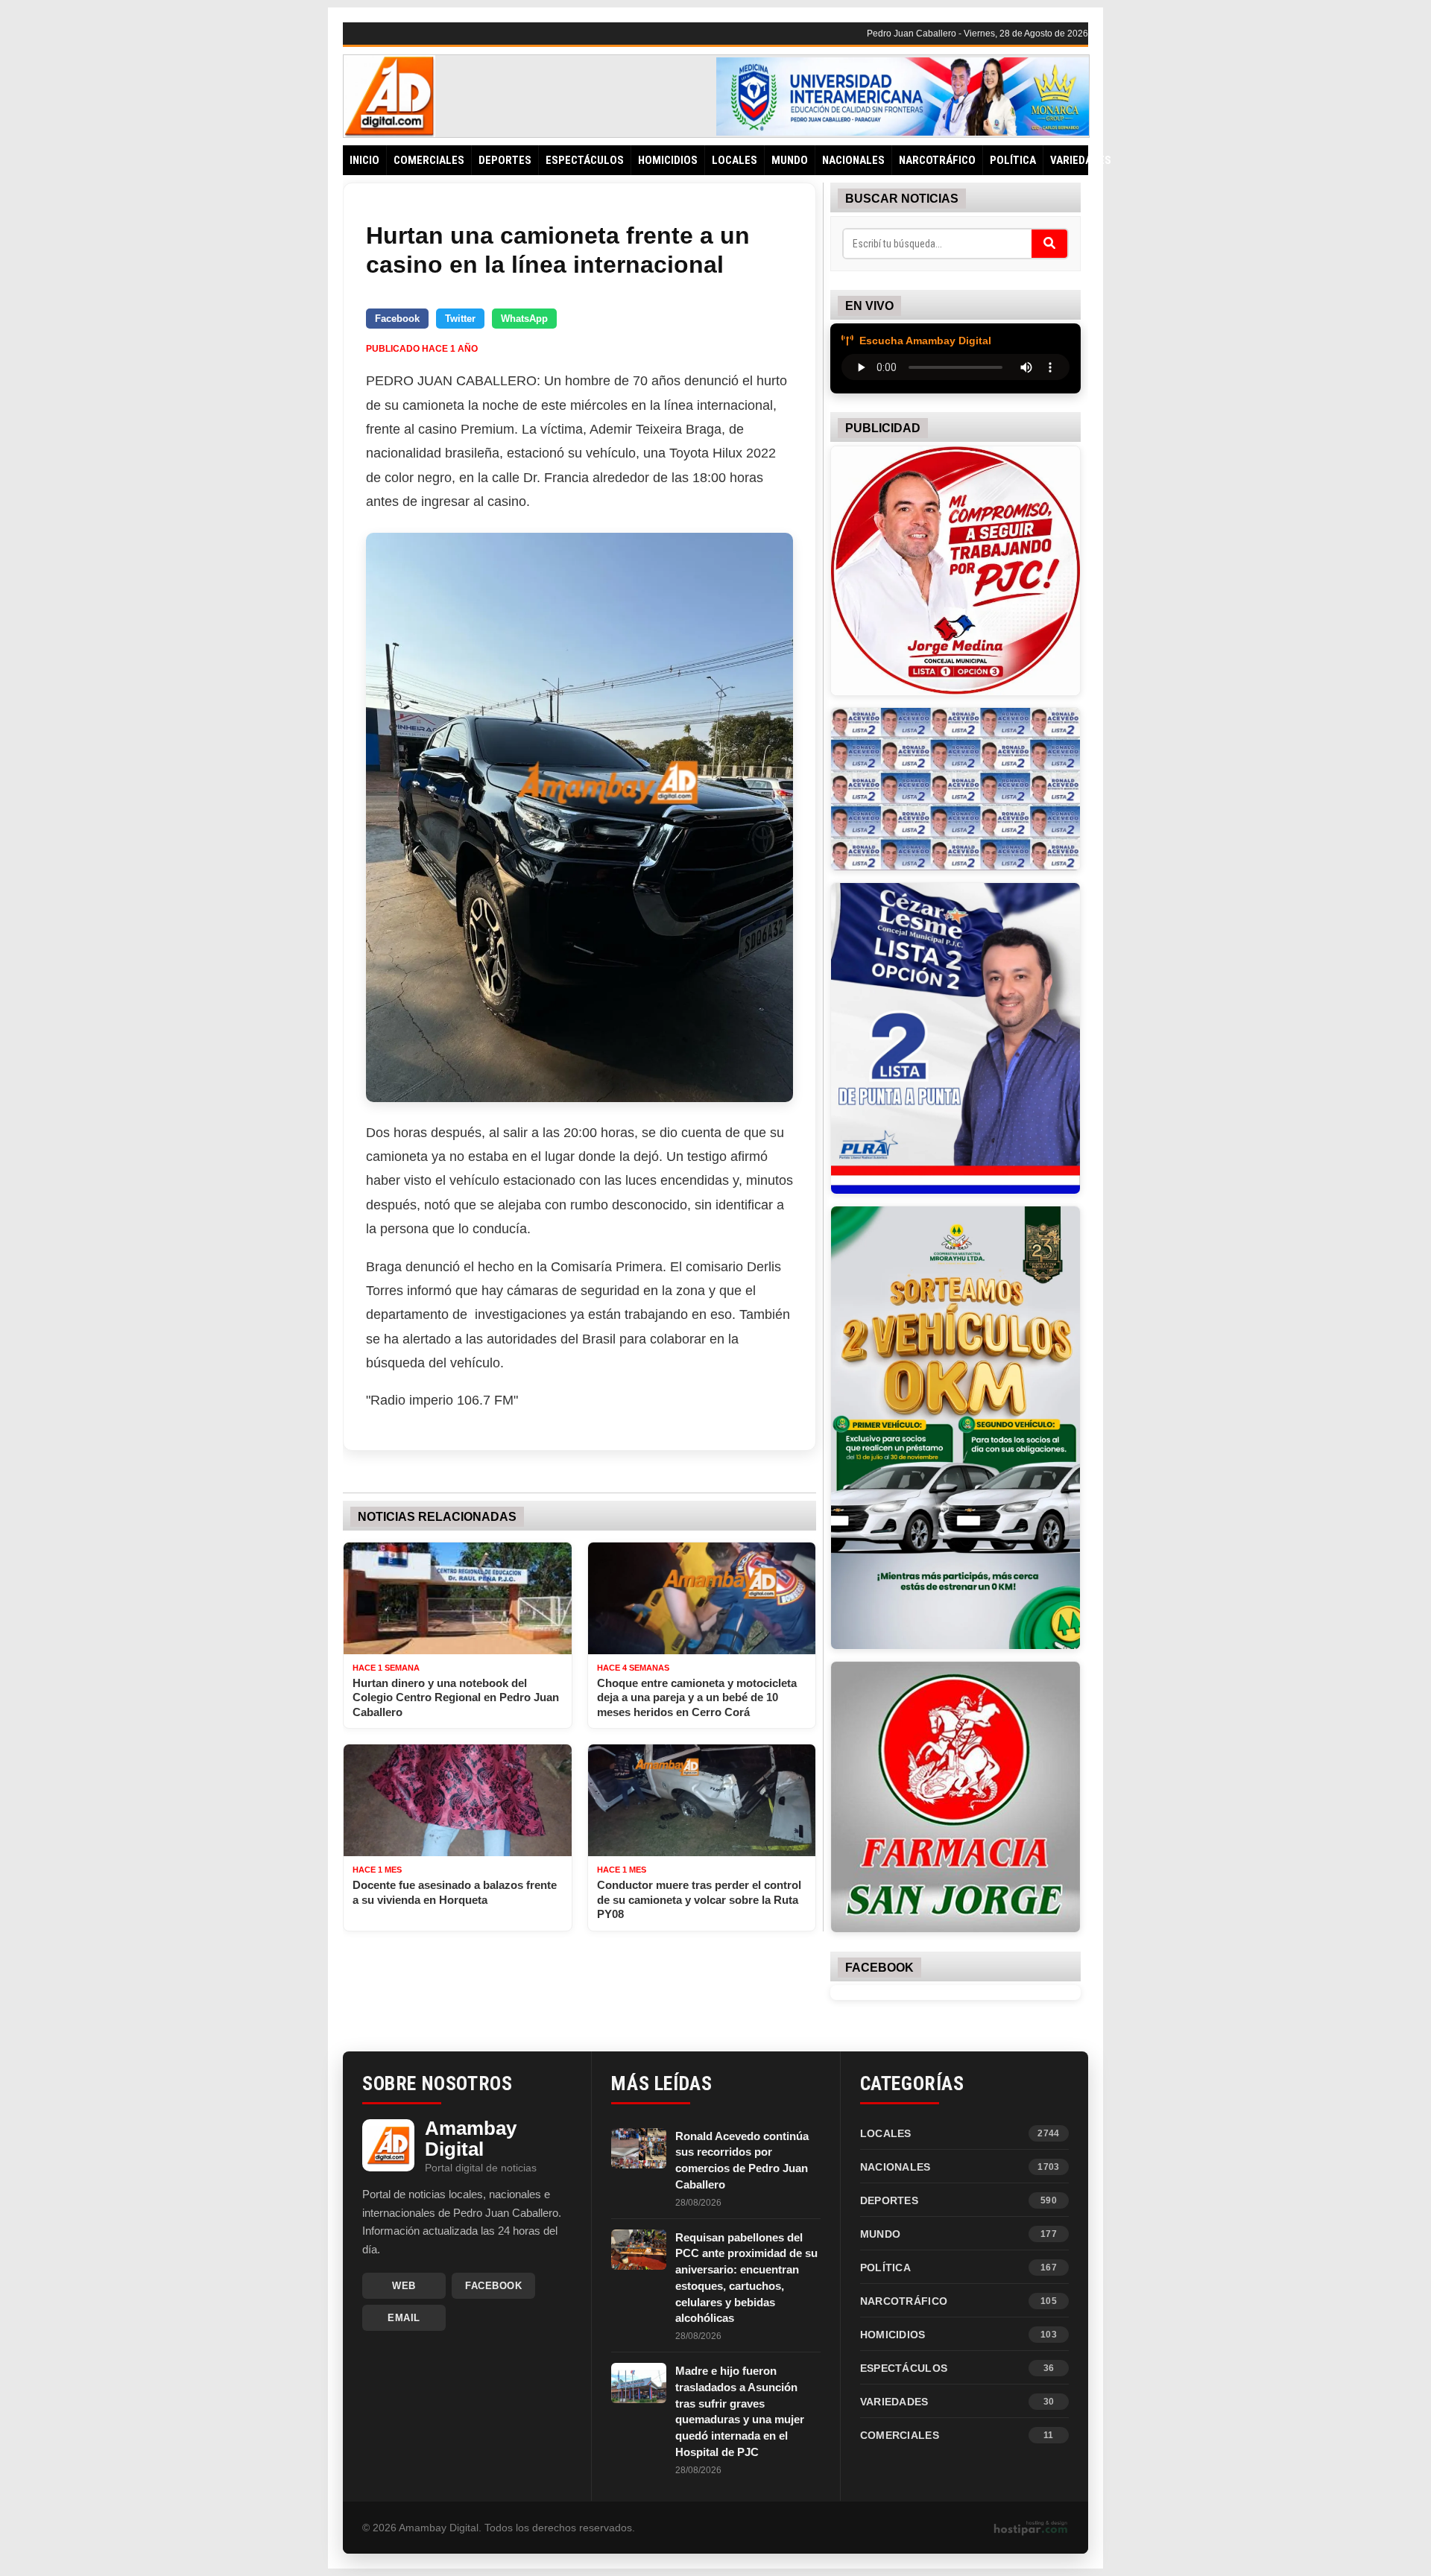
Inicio (364, 160)
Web (404, 2286)
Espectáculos (585, 160)
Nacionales (853, 160)
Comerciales (429, 160)
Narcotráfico (937, 160)
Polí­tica (1013, 160)
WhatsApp (524, 319)
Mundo (790, 160)
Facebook (397, 319)
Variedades (1081, 160)
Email (404, 2318)
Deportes (505, 160)
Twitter (460, 319)
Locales (735, 160)
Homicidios (668, 160)
